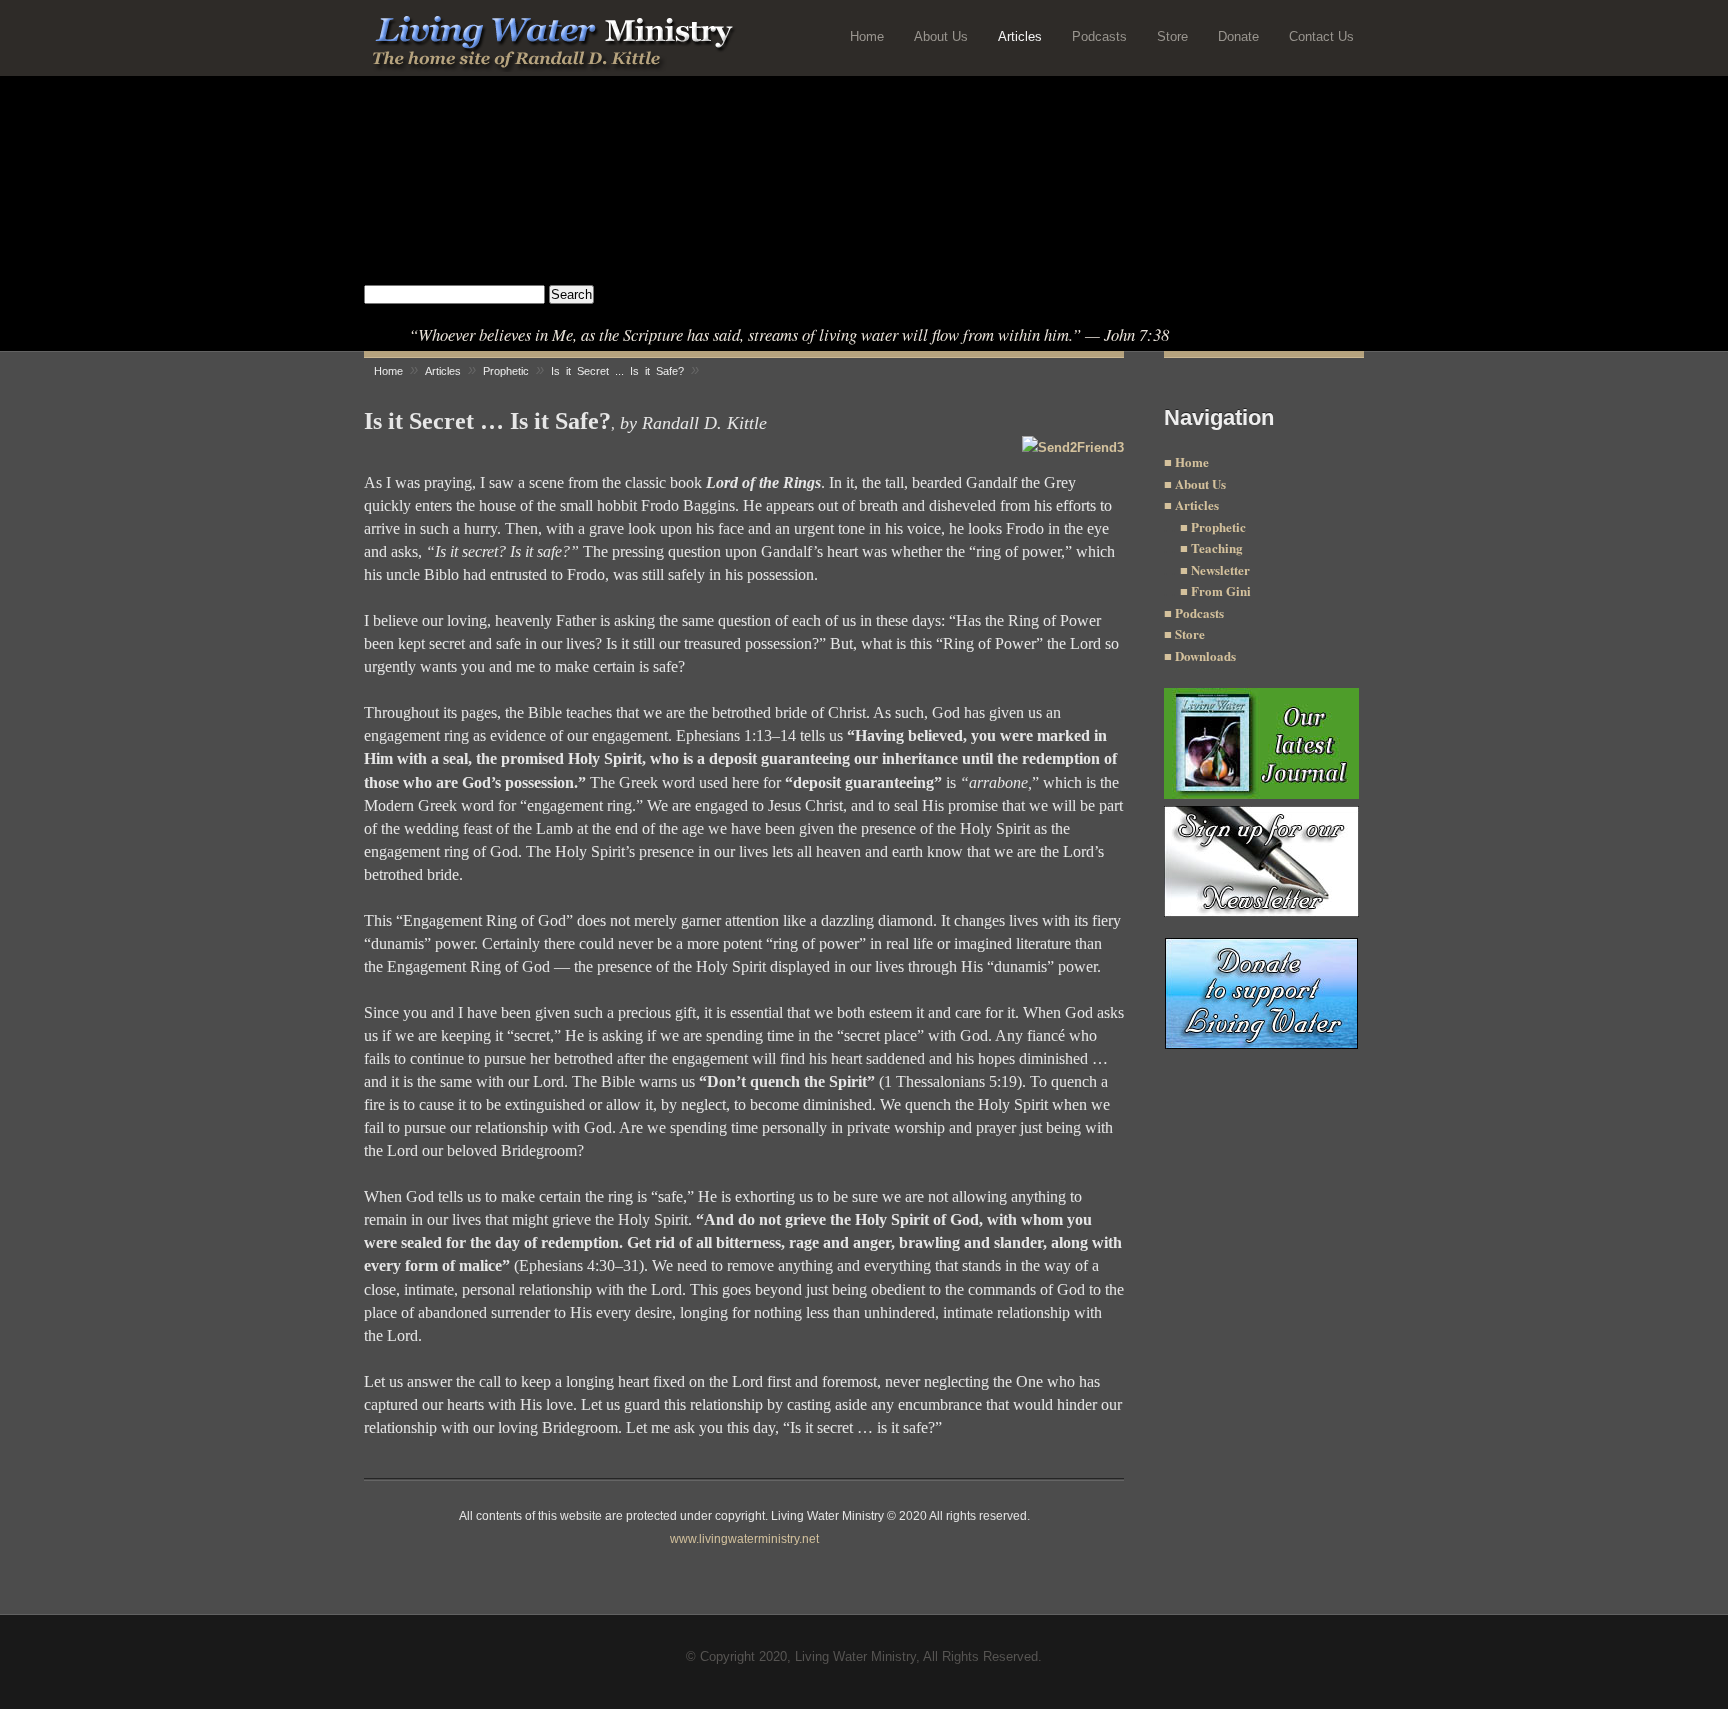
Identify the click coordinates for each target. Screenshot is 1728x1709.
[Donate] (1261, 993)
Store (1172, 36)
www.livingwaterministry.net (744, 1539)
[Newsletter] (1189, 590)
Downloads (1204, 655)
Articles (1020, 36)
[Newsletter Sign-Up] (1261, 861)
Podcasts (1099, 36)
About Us (941, 36)
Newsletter (1219, 569)
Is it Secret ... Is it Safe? (617, 371)
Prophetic (1217, 526)
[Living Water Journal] (1261, 743)
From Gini (1221, 590)
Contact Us (1321, 36)
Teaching (1215, 547)
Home (867, 36)
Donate (1238, 36)
